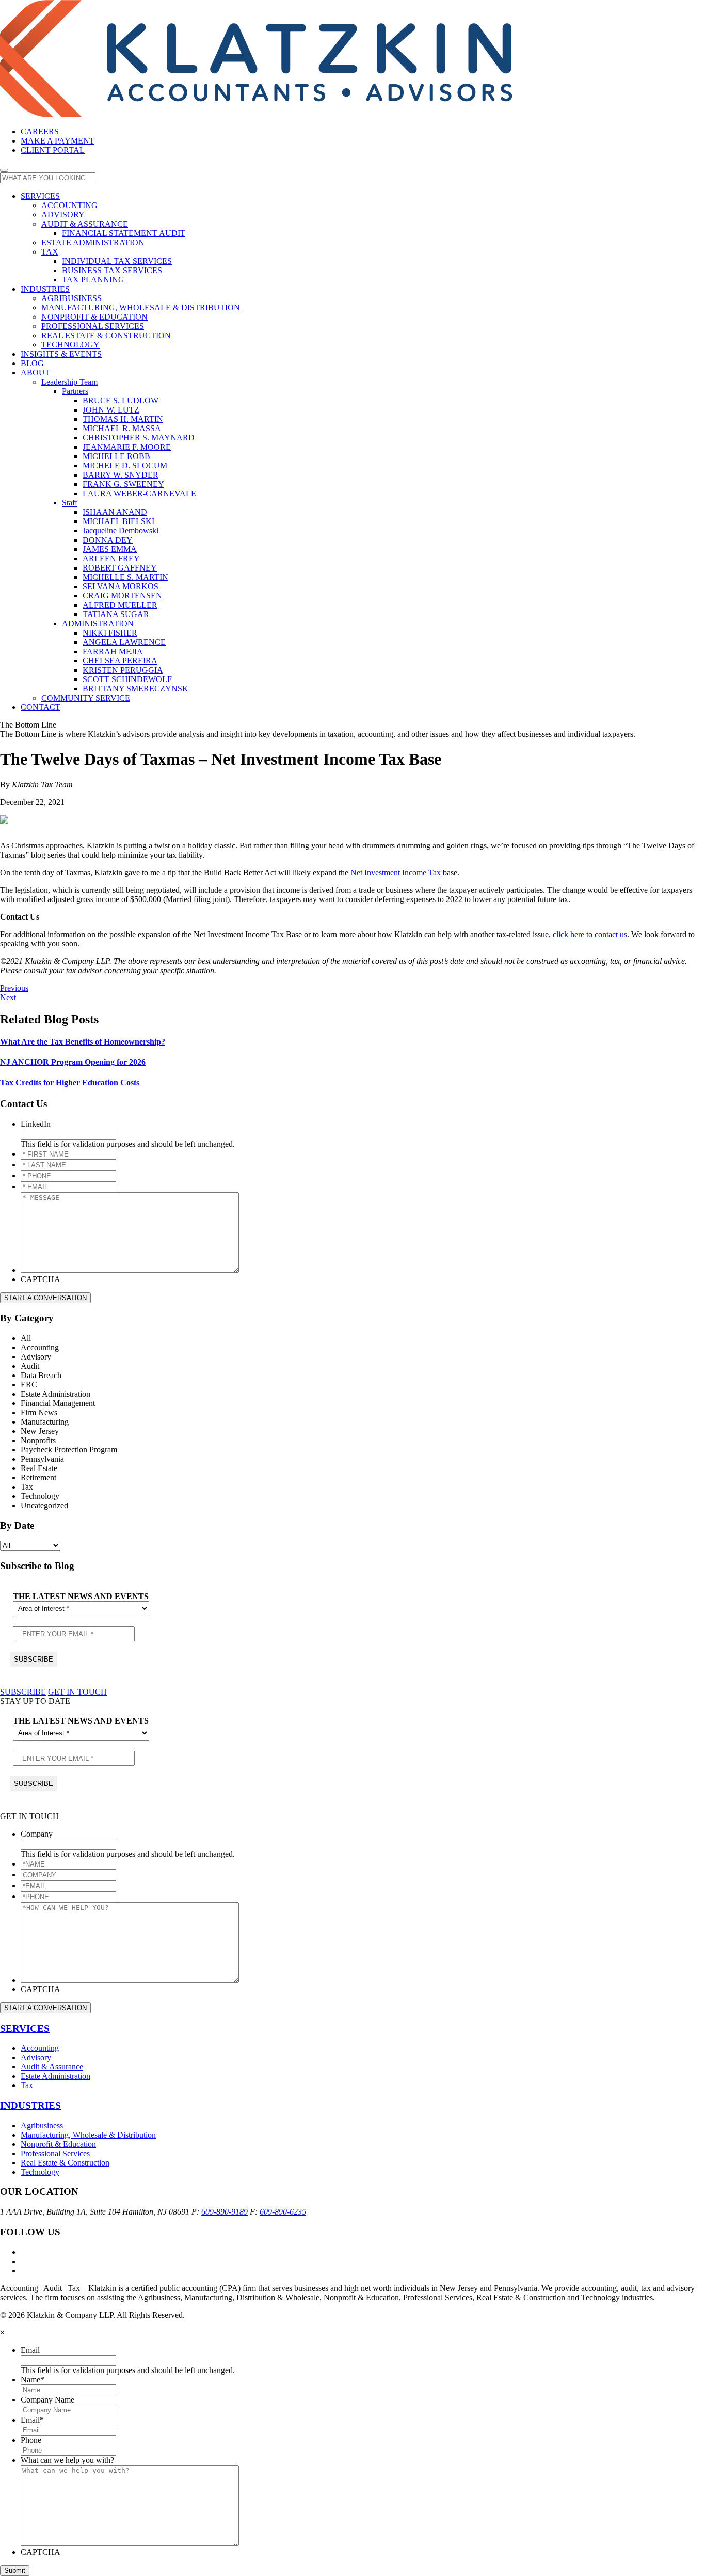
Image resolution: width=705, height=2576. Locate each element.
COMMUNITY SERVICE (86, 698)
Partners (75, 391)
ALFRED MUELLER (120, 605)
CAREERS (40, 131)
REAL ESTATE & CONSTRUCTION (106, 335)
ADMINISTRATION (98, 623)
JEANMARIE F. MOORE (127, 447)
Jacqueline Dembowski (121, 531)
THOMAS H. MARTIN (123, 419)
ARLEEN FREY (111, 558)
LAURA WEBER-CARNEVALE (139, 493)
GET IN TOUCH (77, 1692)
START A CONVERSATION (45, 1298)
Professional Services (55, 2153)
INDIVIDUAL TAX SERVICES (117, 261)
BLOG (32, 363)
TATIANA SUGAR (116, 614)
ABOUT (35, 373)
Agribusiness (42, 2125)
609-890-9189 (225, 2212)
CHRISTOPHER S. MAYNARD (139, 438)
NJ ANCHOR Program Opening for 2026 (73, 1062)
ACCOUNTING (69, 205)
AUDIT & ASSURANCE (85, 224)
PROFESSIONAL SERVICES (93, 326)
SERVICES (40, 196)
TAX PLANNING (93, 280)
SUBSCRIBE (23, 1692)
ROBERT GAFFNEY (120, 568)
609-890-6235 (283, 2212)
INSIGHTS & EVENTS (61, 354)
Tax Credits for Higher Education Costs (70, 1082)
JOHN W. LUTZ (111, 410)
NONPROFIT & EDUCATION (94, 317)
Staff (70, 503)
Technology (40, 2172)
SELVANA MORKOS (121, 586)
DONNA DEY (108, 540)
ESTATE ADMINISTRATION (93, 242)
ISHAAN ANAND (115, 512)
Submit (15, 2571)
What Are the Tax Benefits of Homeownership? (83, 1042)
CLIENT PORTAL (53, 150)
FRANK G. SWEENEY (123, 484)
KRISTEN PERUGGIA (123, 670)
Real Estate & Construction (65, 2163)
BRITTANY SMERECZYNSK (135, 689)
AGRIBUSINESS (71, 298)
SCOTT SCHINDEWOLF (127, 679)
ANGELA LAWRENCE (124, 642)
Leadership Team (69, 382)
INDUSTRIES (45, 289)
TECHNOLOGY (70, 345)
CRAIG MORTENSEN (122, 596)
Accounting (40, 2048)
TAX (50, 252)
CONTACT (41, 707)
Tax (27, 2085)
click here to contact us (590, 934)
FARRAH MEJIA (113, 651)
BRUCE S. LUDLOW (121, 400)
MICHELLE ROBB (116, 456)
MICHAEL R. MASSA (122, 428)
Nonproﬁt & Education (58, 2144)
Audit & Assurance (52, 2067)
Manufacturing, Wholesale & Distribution (88, 2135)
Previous (14, 988)
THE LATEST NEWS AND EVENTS (81, 1596)
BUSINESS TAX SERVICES (112, 270)
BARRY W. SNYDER (121, 475)
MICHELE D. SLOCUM (125, 465)
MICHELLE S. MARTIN (125, 577)
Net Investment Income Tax (396, 872)
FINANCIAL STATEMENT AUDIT (124, 233)
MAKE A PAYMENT (58, 141)
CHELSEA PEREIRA (120, 661)
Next (8, 997)
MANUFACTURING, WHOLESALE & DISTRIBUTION (141, 307)
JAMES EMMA (110, 549)
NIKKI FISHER (110, 633)
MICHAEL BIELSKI (118, 521)
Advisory (36, 2057)
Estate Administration (55, 2076)
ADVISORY (63, 215)
